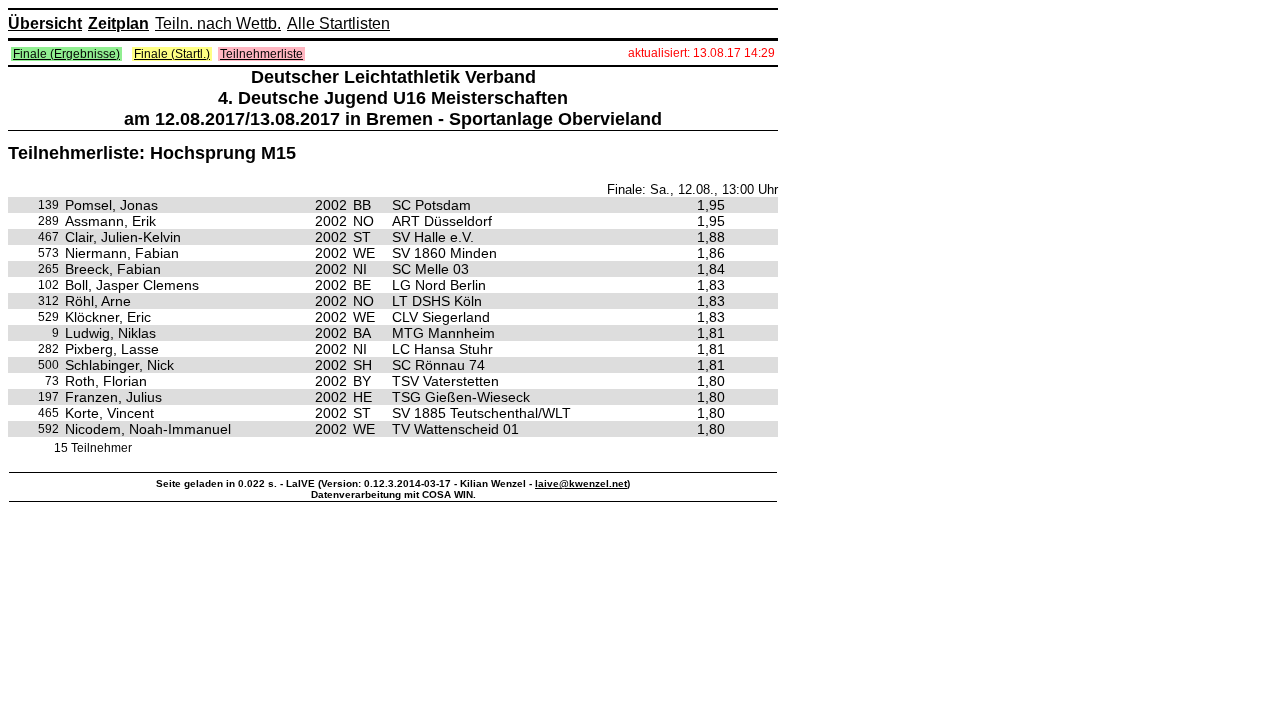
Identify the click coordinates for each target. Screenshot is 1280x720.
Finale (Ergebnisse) (66, 54)
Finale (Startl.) (172, 54)
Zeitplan (118, 23)
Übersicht (45, 23)
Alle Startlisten (338, 23)
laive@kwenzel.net (581, 483)
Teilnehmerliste (261, 54)
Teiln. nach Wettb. (218, 23)
